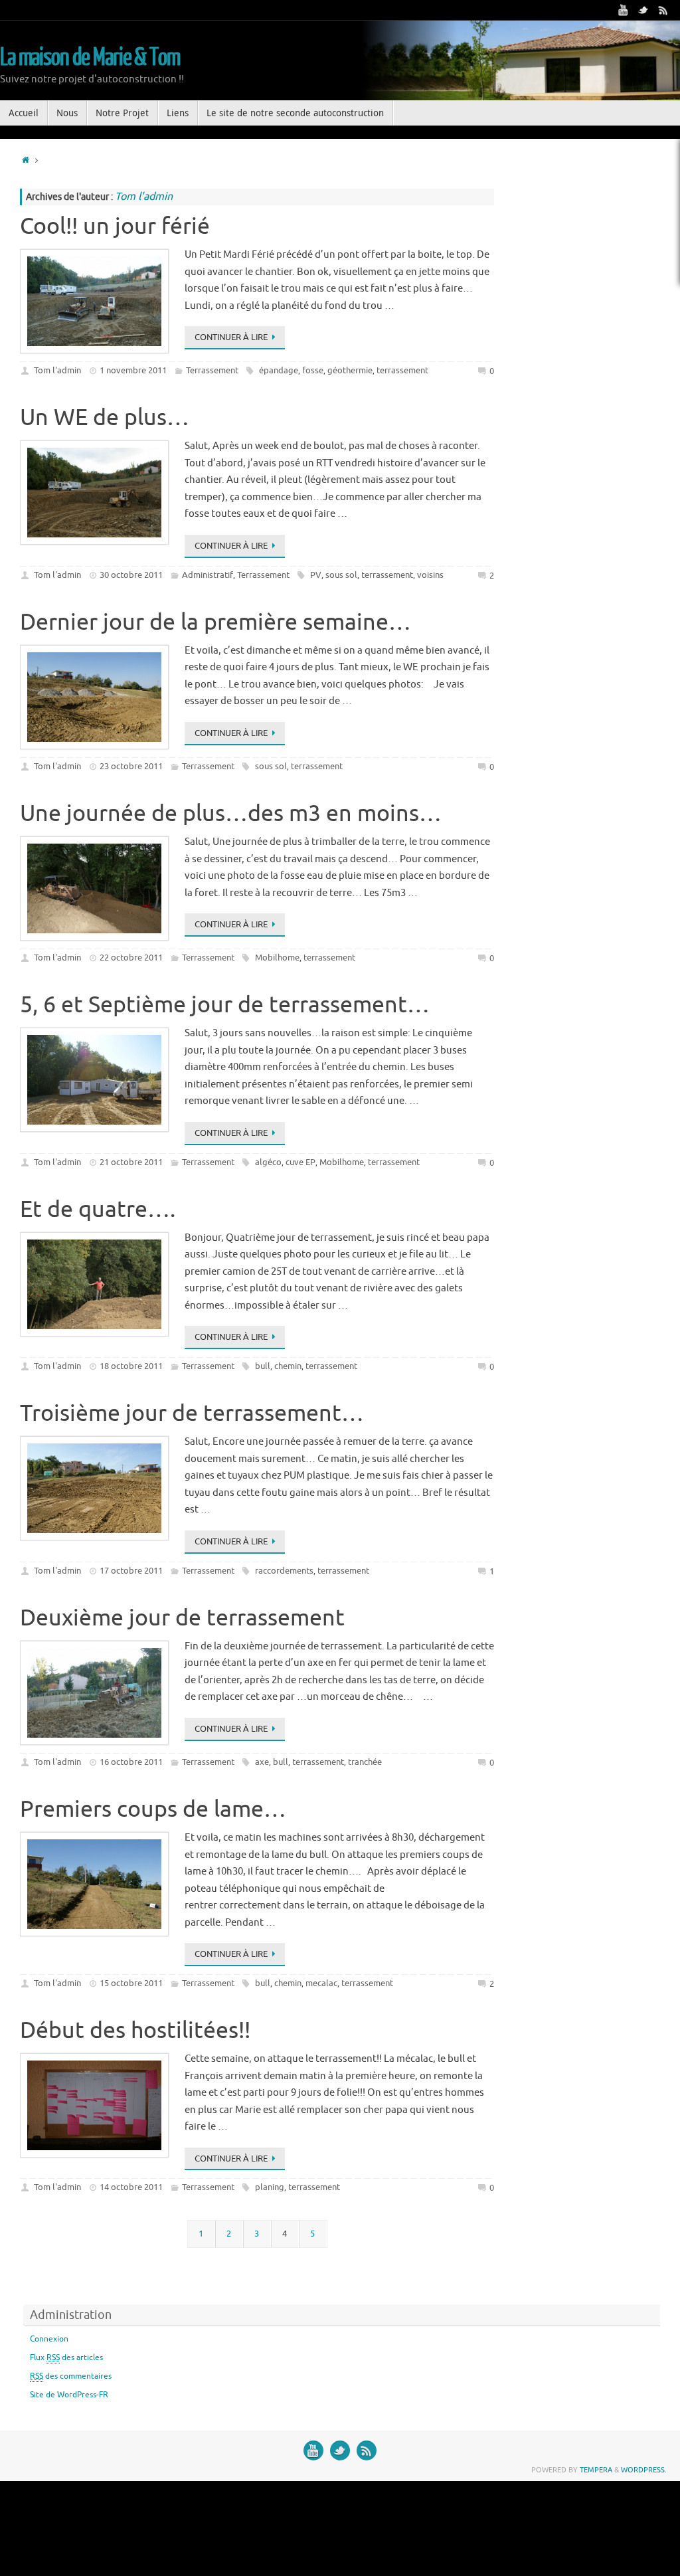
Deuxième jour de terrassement (182, 1618)
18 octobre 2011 (131, 1366)
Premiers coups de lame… (153, 1809)
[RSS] (663, 10)
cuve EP (300, 1162)
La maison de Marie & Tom (90, 58)
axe (262, 1762)
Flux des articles (66, 2357)
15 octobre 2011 (131, 1983)
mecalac (321, 1983)
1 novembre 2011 (133, 370)
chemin (288, 1366)
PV (316, 575)
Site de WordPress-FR (69, 2395)
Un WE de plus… (105, 417)
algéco (268, 1162)
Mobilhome (277, 958)
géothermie (350, 370)
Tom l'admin (57, 370)
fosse (313, 370)
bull (263, 1366)
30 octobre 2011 (131, 575)
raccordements (284, 1571)
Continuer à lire (231, 337)
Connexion (49, 2339)
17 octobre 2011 (131, 1571)
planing (270, 2187)
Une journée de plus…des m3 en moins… (231, 813)
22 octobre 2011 (131, 958)
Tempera (596, 2470)
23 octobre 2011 (131, 766)
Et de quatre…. (98, 1209)
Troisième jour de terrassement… (192, 1413)
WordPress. (644, 2470)
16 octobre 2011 (131, 1762)
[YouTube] (624, 10)
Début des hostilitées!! (135, 2030)
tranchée (365, 1762)
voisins (430, 575)
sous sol (341, 575)
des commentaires (71, 2376)
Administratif (208, 575)
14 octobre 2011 (131, 2187)
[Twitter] (643, 10)
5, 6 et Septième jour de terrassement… (225, 1005)
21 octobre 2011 (131, 1162)
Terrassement (212, 370)
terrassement (402, 370)
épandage (279, 370)
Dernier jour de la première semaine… (215, 622)
